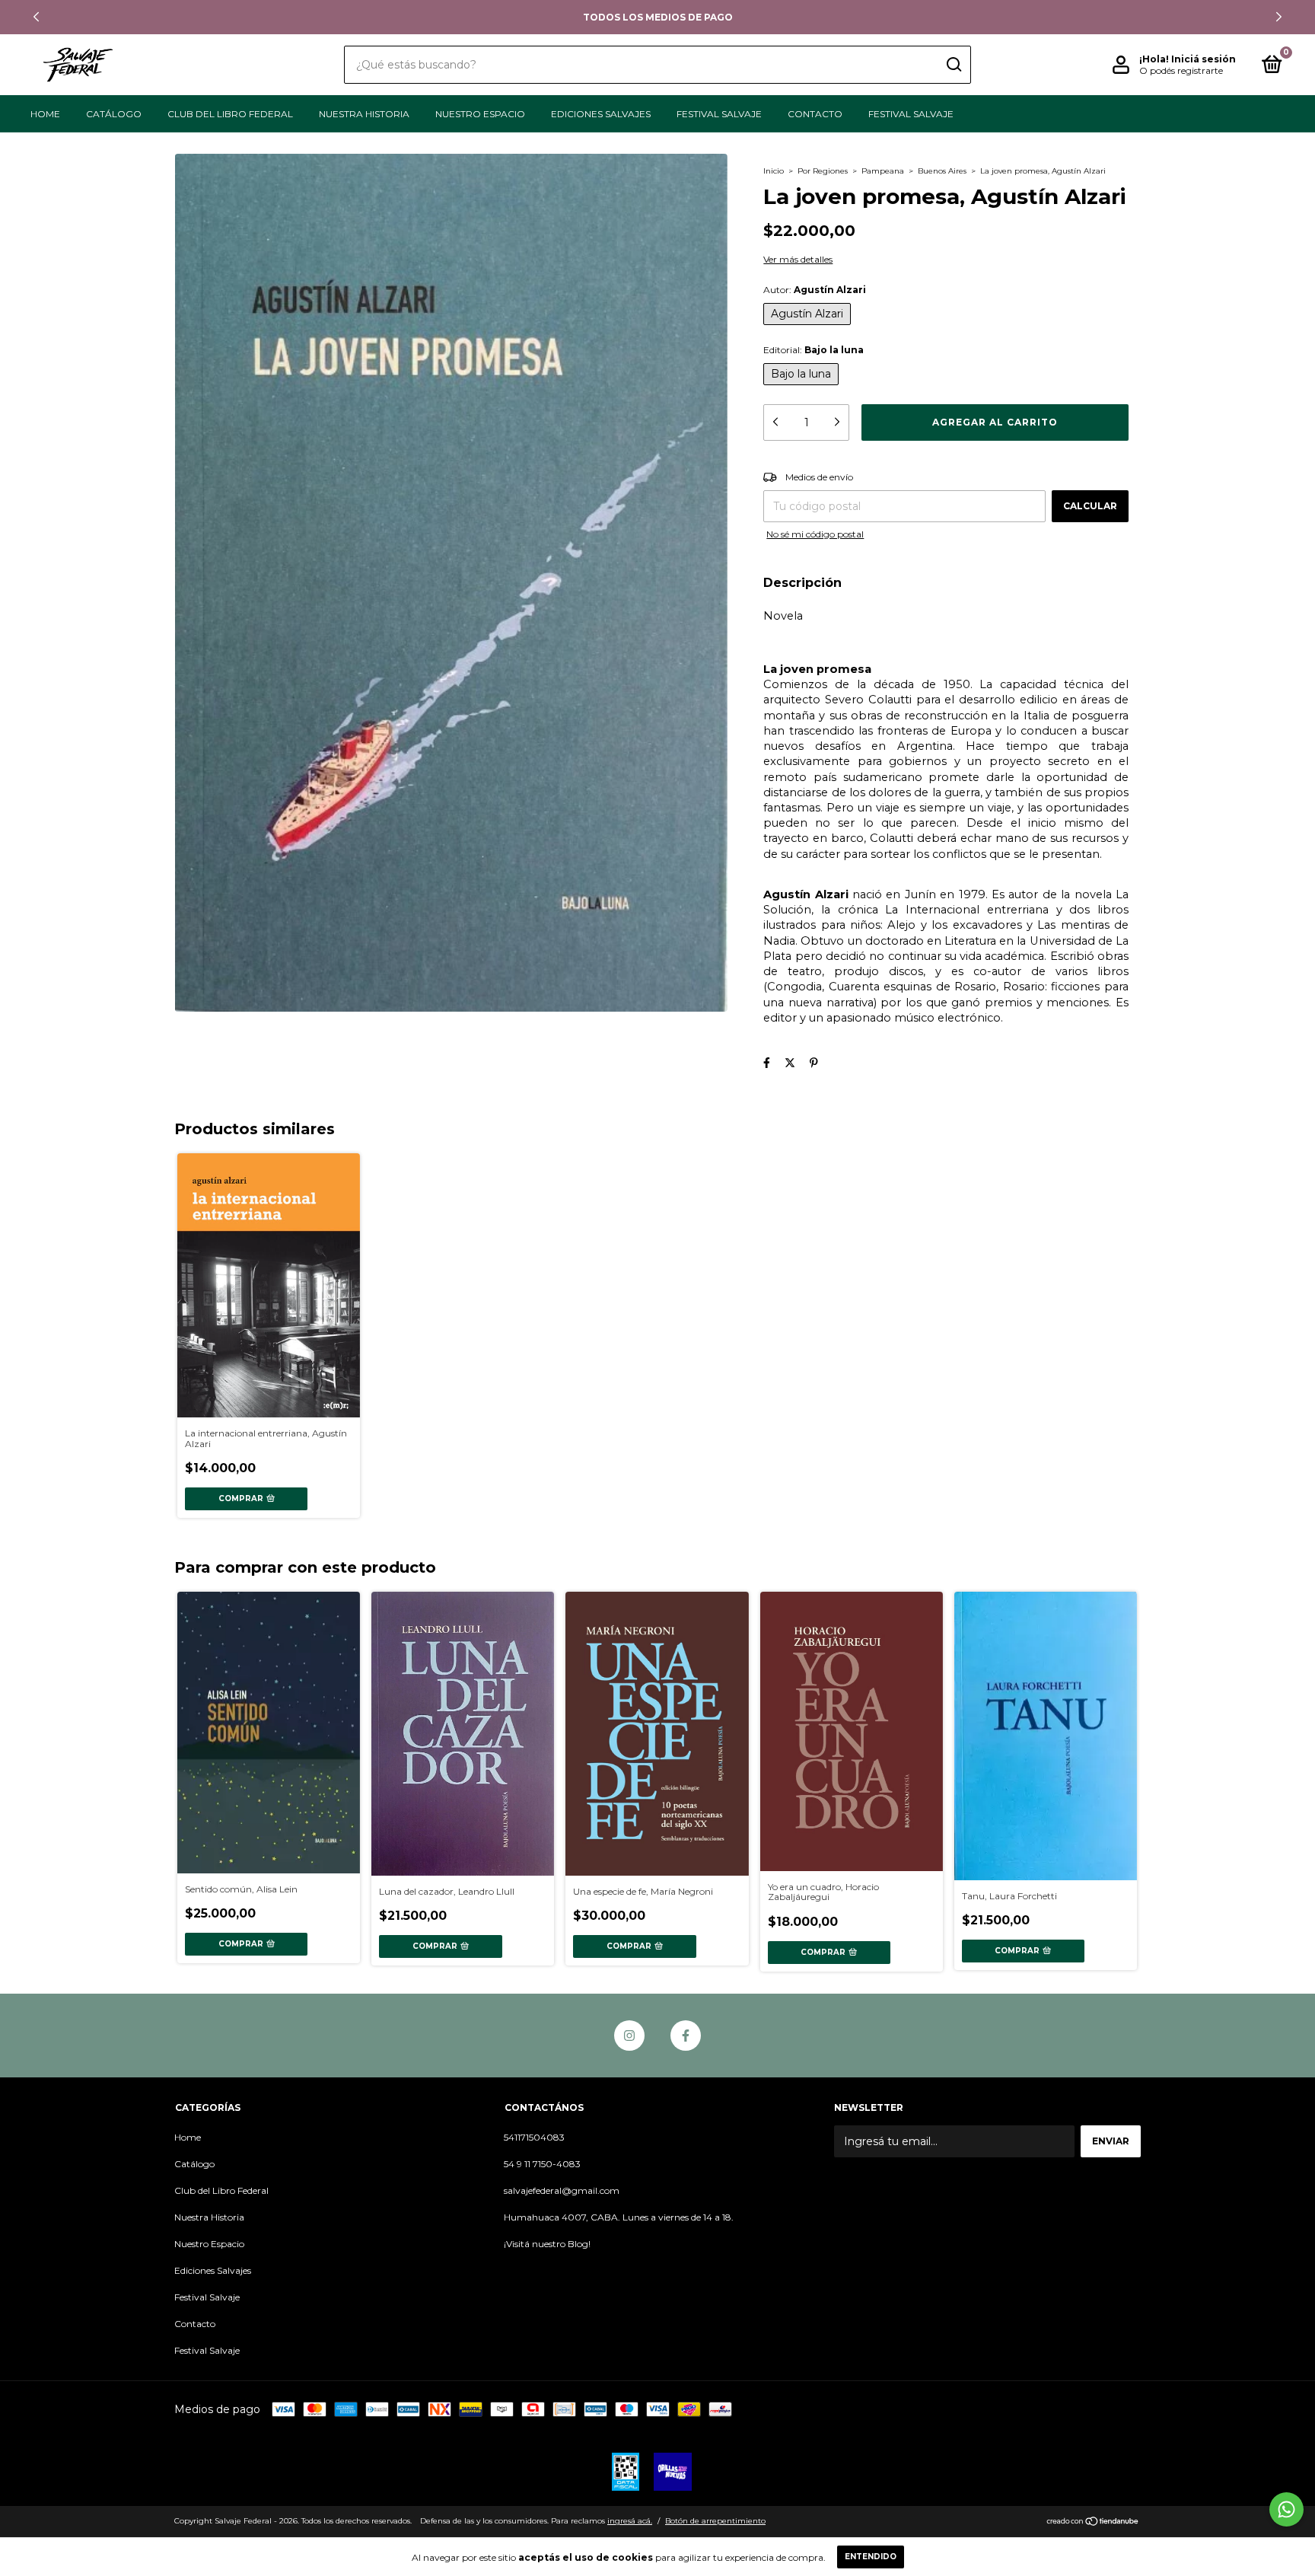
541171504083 (534, 2137)
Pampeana (883, 171)
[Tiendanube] (1093, 2523)
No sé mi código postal (815, 534)
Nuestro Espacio (480, 114)
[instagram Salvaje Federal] (629, 2036)
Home (45, 114)
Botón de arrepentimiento (715, 2521)
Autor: (815, 290)
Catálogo (114, 114)
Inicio (774, 171)
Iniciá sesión (1204, 59)
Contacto (815, 114)
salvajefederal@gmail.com (562, 2190)
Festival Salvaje (719, 114)
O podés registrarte (1181, 70)
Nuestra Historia (364, 114)
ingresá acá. (630, 2521)
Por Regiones (823, 171)
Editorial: (814, 350)
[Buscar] (953, 65)
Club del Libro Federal (230, 114)
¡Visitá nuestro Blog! (547, 2244)
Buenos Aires (942, 171)
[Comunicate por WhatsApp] (1286, 2509)
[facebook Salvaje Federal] (686, 2036)
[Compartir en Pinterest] (814, 1063)
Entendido (871, 2557)
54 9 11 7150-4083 (542, 2164)
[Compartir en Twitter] (790, 1063)
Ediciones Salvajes (601, 114)
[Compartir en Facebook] (767, 1063)
